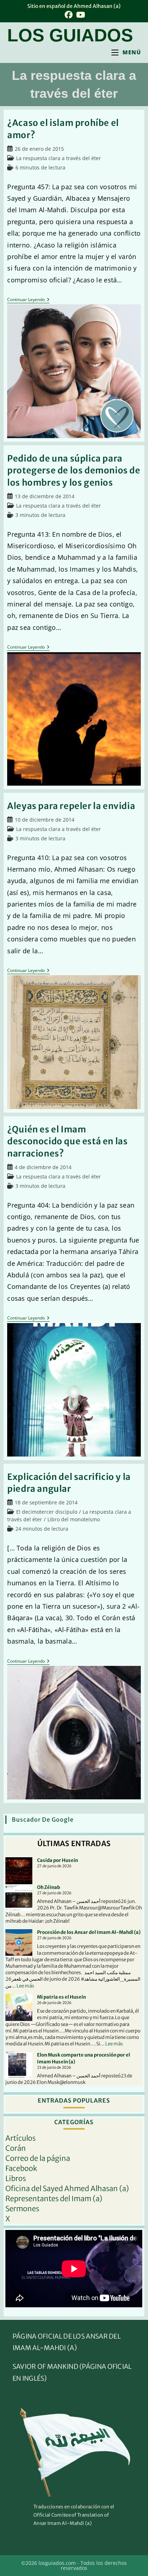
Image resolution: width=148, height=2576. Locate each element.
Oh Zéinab (48, 1887)
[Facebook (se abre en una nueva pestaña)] (69, 15)
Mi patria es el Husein (61, 1997)
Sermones (22, 2209)
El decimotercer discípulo (47, 1512)
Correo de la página (38, 2158)
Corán (16, 2148)
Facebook (21, 2168)
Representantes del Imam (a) (54, 2198)
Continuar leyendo (28, 300)
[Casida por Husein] (19, 1871)
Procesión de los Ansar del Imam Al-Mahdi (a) (89, 1932)
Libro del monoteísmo (74, 1519)
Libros (16, 2178)
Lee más (25, 1986)
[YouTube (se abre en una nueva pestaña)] (80, 15)
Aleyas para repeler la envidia (71, 806)
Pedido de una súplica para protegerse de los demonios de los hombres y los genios (74, 471)
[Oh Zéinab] (19, 1898)
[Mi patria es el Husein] (19, 2007)
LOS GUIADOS (70, 35)
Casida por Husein (57, 1860)
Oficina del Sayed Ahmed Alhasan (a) (67, 2188)
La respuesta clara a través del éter (59, 158)
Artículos (20, 2138)
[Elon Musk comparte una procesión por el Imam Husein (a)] (19, 2065)
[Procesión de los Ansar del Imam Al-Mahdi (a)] (19, 1943)
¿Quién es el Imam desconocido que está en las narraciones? (67, 1141)
